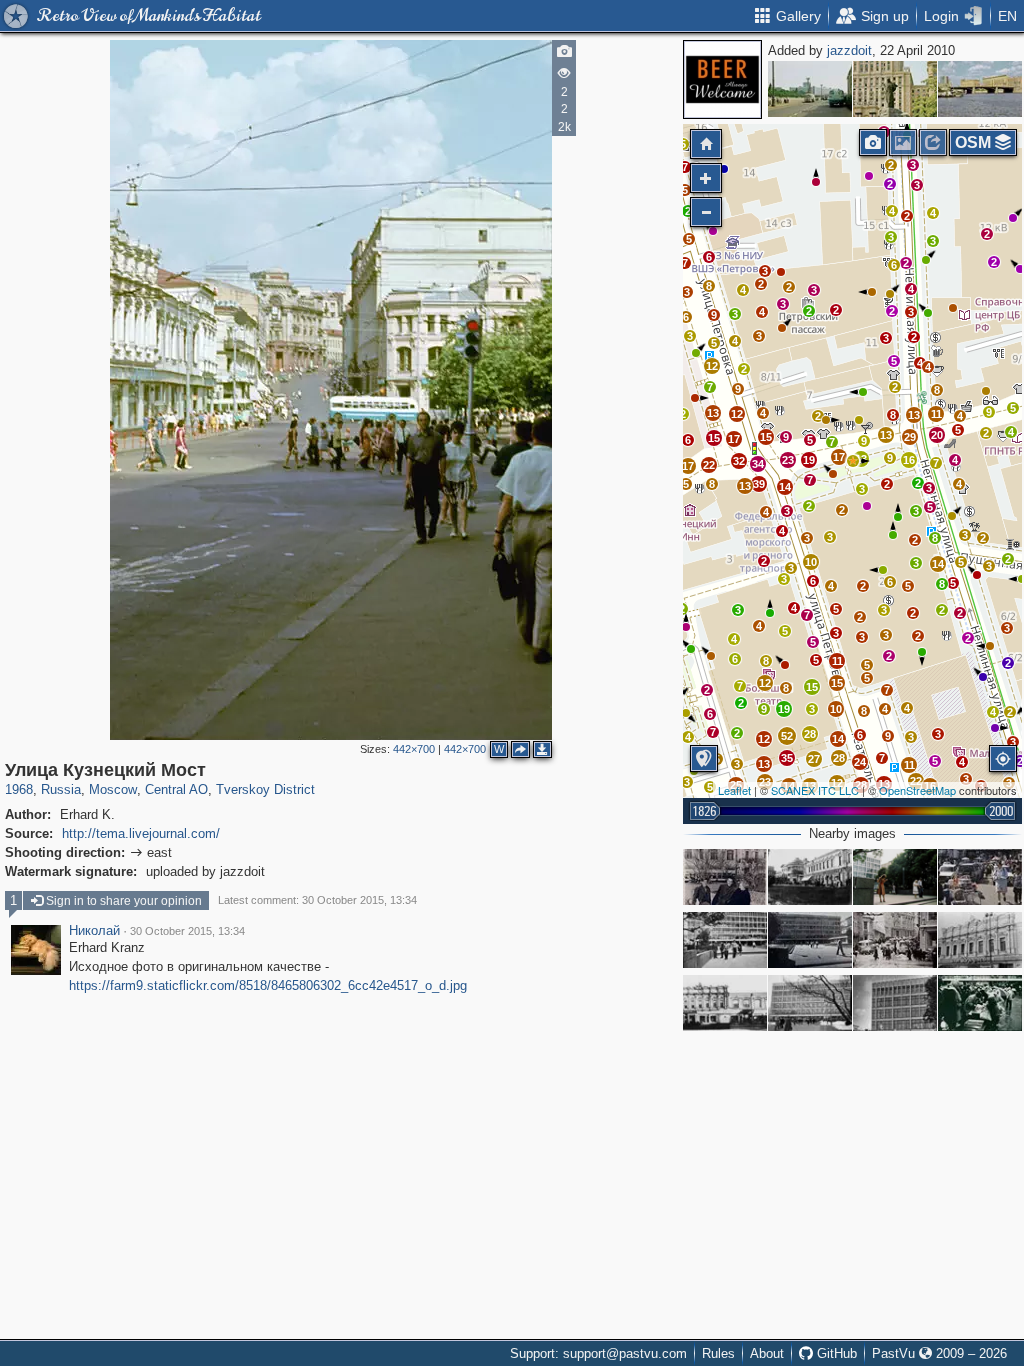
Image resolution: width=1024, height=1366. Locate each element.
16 (909, 460)
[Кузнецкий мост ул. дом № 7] (980, 940)
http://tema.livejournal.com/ (141, 833)
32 (739, 461)
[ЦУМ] (895, 1003)
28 (839, 758)
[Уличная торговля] (980, 877)
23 (788, 460)
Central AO (176, 789)
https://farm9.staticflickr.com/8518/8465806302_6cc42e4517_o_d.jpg (268, 985)
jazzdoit (849, 50)
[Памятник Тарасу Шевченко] (895, 89)
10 (836, 709)
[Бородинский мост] (980, 89)
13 (764, 764)
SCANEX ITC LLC (815, 790)
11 (837, 661)
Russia (61, 789)
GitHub (835, 1353)
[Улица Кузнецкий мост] (810, 877)
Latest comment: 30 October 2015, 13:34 (317, 900)
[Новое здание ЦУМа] (810, 1003)
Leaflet (734, 790)
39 (759, 484)
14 (938, 564)
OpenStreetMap (917, 790)
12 (765, 683)
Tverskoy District (265, 789)
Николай (94, 931)
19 (784, 709)
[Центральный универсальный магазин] (725, 940)
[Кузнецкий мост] (895, 940)
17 (688, 466)
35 (787, 758)
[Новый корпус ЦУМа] (810, 940)
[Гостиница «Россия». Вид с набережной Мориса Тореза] (810, 89)
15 (812, 687)
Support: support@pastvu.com (598, 1353)
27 (814, 759)
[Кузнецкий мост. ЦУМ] (980, 1003)
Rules (718, 1353)
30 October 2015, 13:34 (187, 931)
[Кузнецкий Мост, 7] (725, 1003)
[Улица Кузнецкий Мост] (853, 461)
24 (860, 762)
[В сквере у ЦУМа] (895, 877)
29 (910, 437)
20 (937, 435)
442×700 (414, 749)
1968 (19, 789)
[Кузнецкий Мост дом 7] (725, 877)
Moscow (113, 789)
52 (787, 736)
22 (709, 465)
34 (758, 464)
